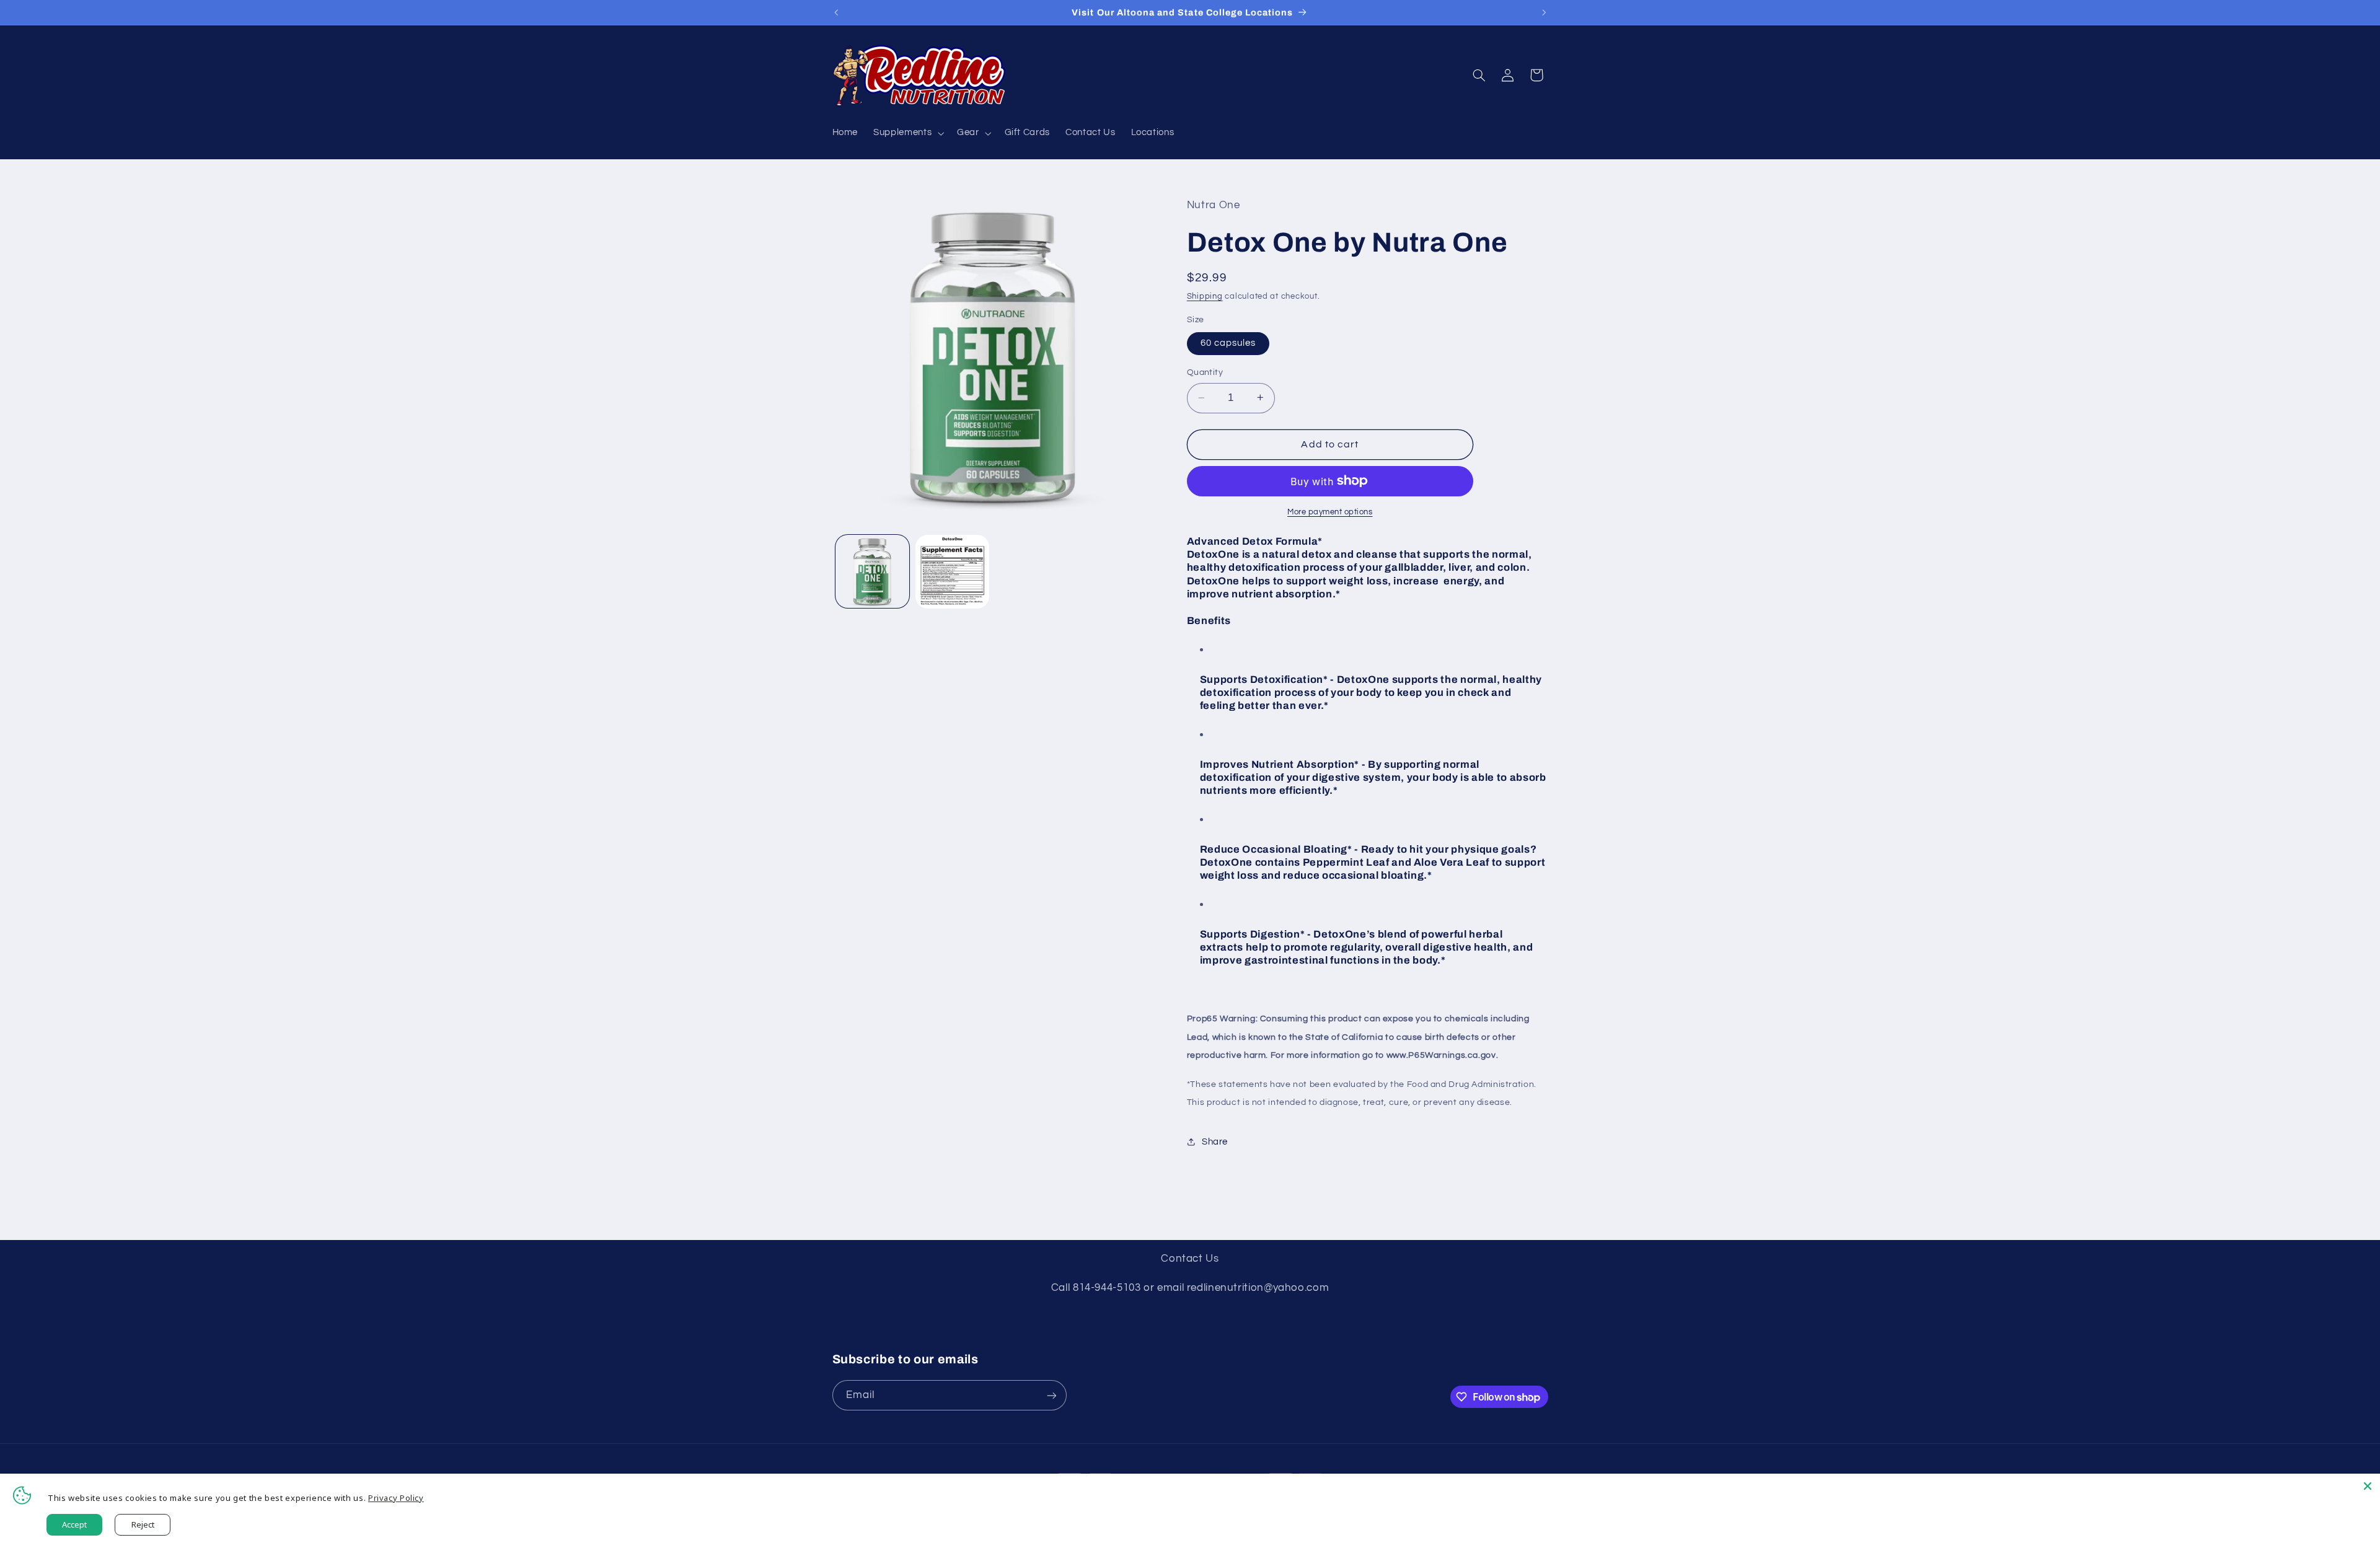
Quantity (1205, 372)
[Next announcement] (1544, 12)
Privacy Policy (396, 1498)
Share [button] (1215, 1141)
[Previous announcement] (836, 12)
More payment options (1330, 512)
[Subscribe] (1051, 1395)
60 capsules (1228, 342)
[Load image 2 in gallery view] (952, 572)
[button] (908, 133)
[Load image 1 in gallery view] (872, 572)
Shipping (1205, 297)
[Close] (2368, 1486)
